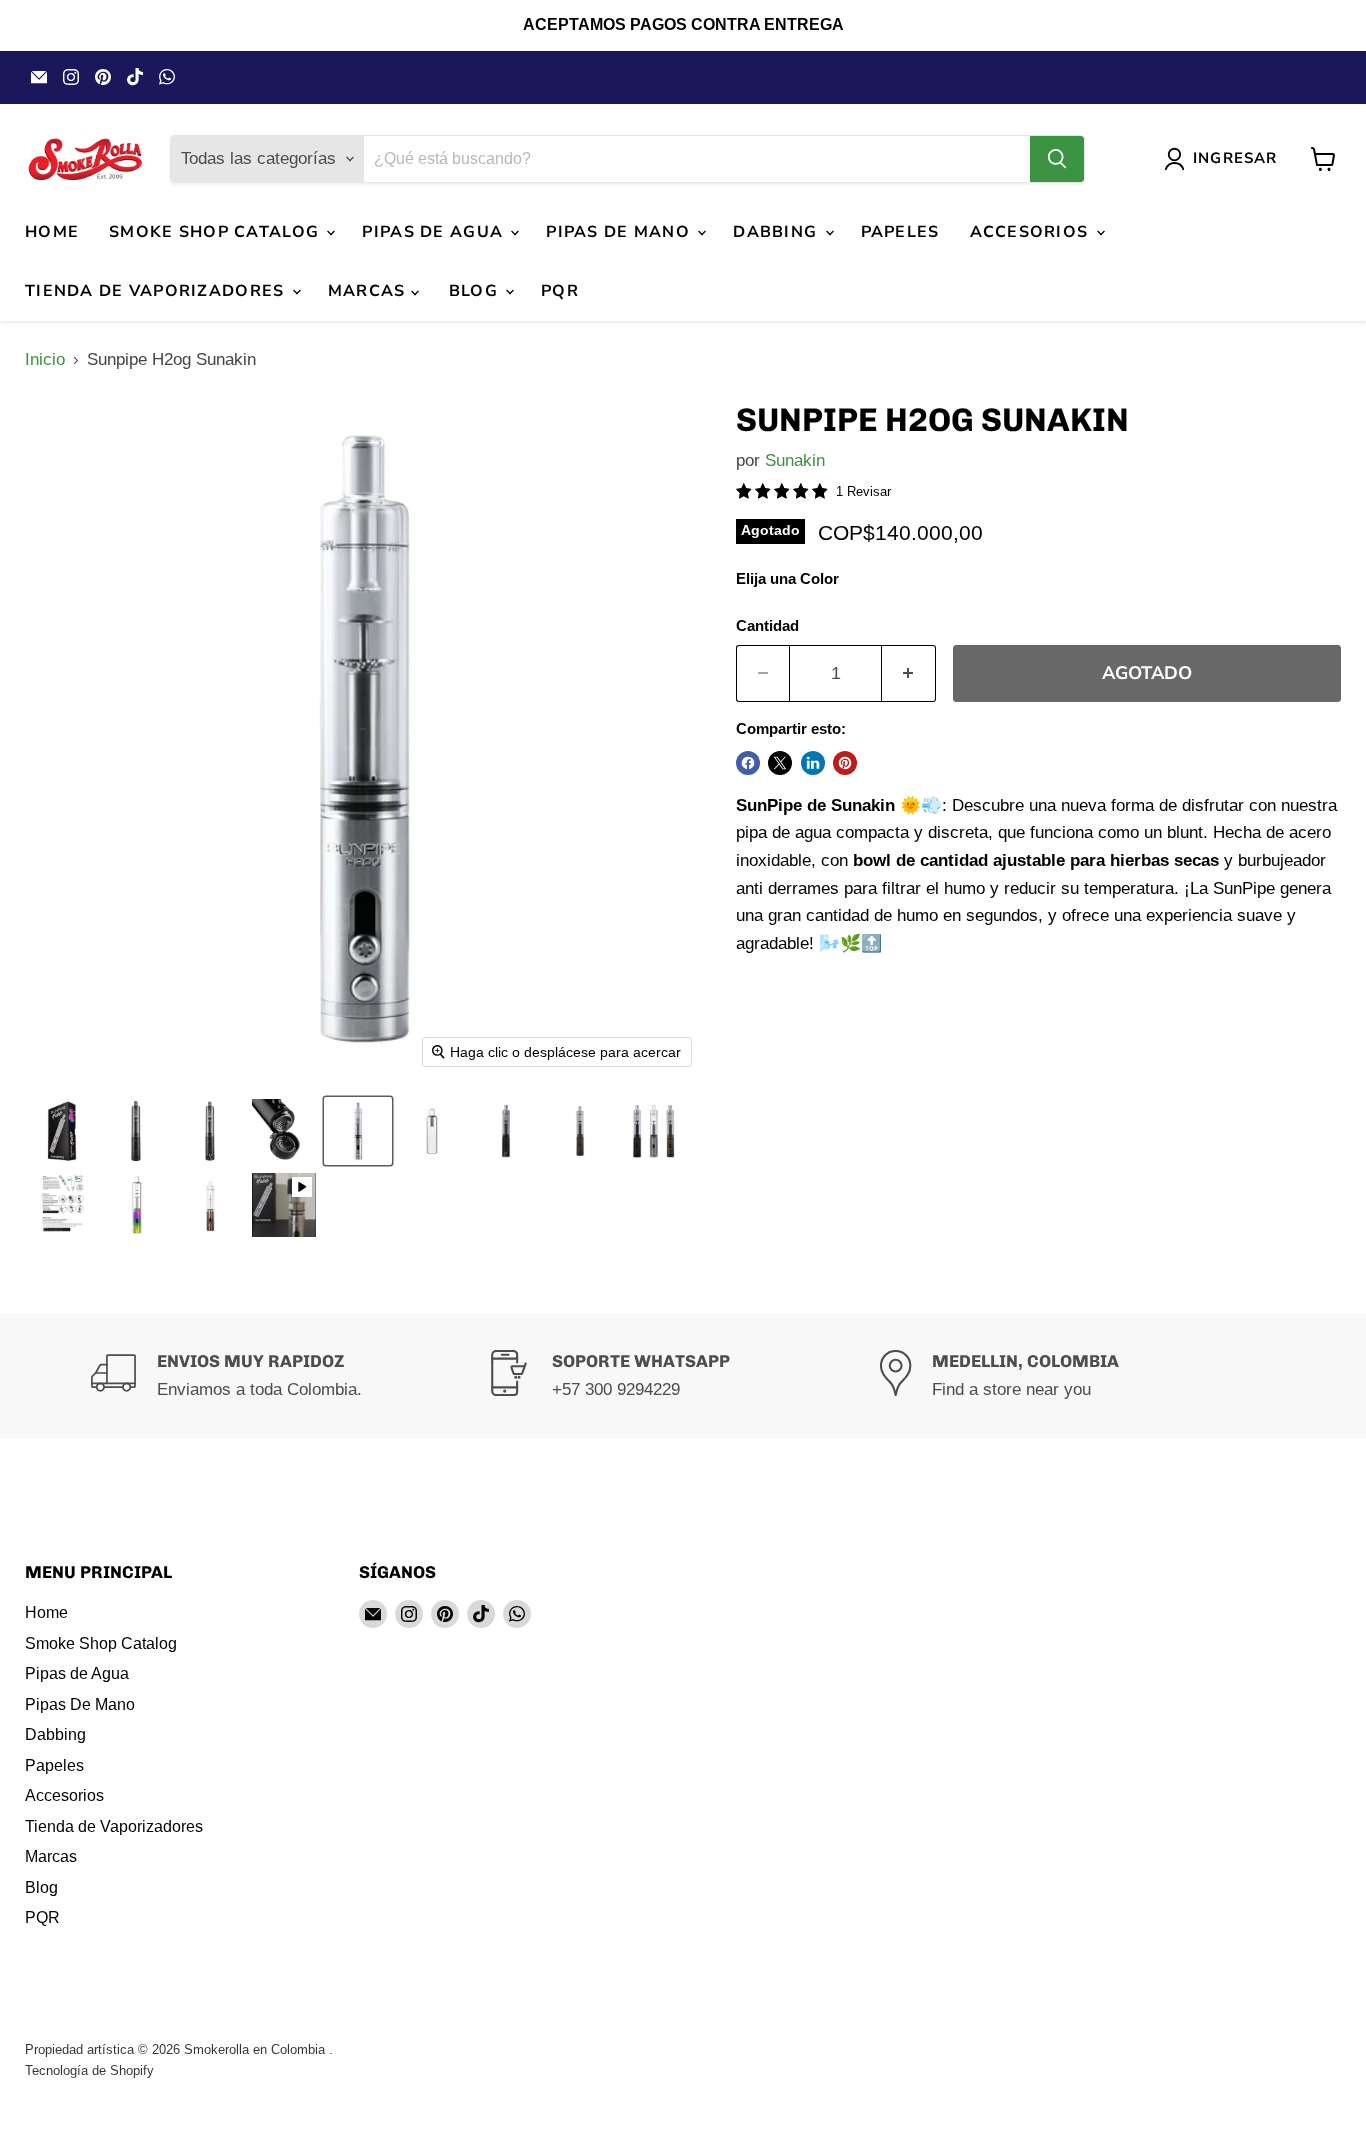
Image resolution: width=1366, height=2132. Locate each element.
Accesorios (1032, 232)
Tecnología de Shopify (89, 2070)
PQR (560, 291)
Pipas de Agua (435, 232)
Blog (476, 291)
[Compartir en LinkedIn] (813, 763)
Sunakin (795, 460)
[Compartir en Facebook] (748, 763)
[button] (62, 1131)
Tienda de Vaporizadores (157, 291)
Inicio (45, 359)
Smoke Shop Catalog (216, 232)
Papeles (900, 232)
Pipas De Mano (620, 232)
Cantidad (767, 626)
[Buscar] (1057, 159)
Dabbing (777, 232)
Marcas (369, 291)
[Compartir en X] (780, 763)
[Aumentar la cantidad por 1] (909, 673)
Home (52, 232)
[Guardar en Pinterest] (845, 763)
